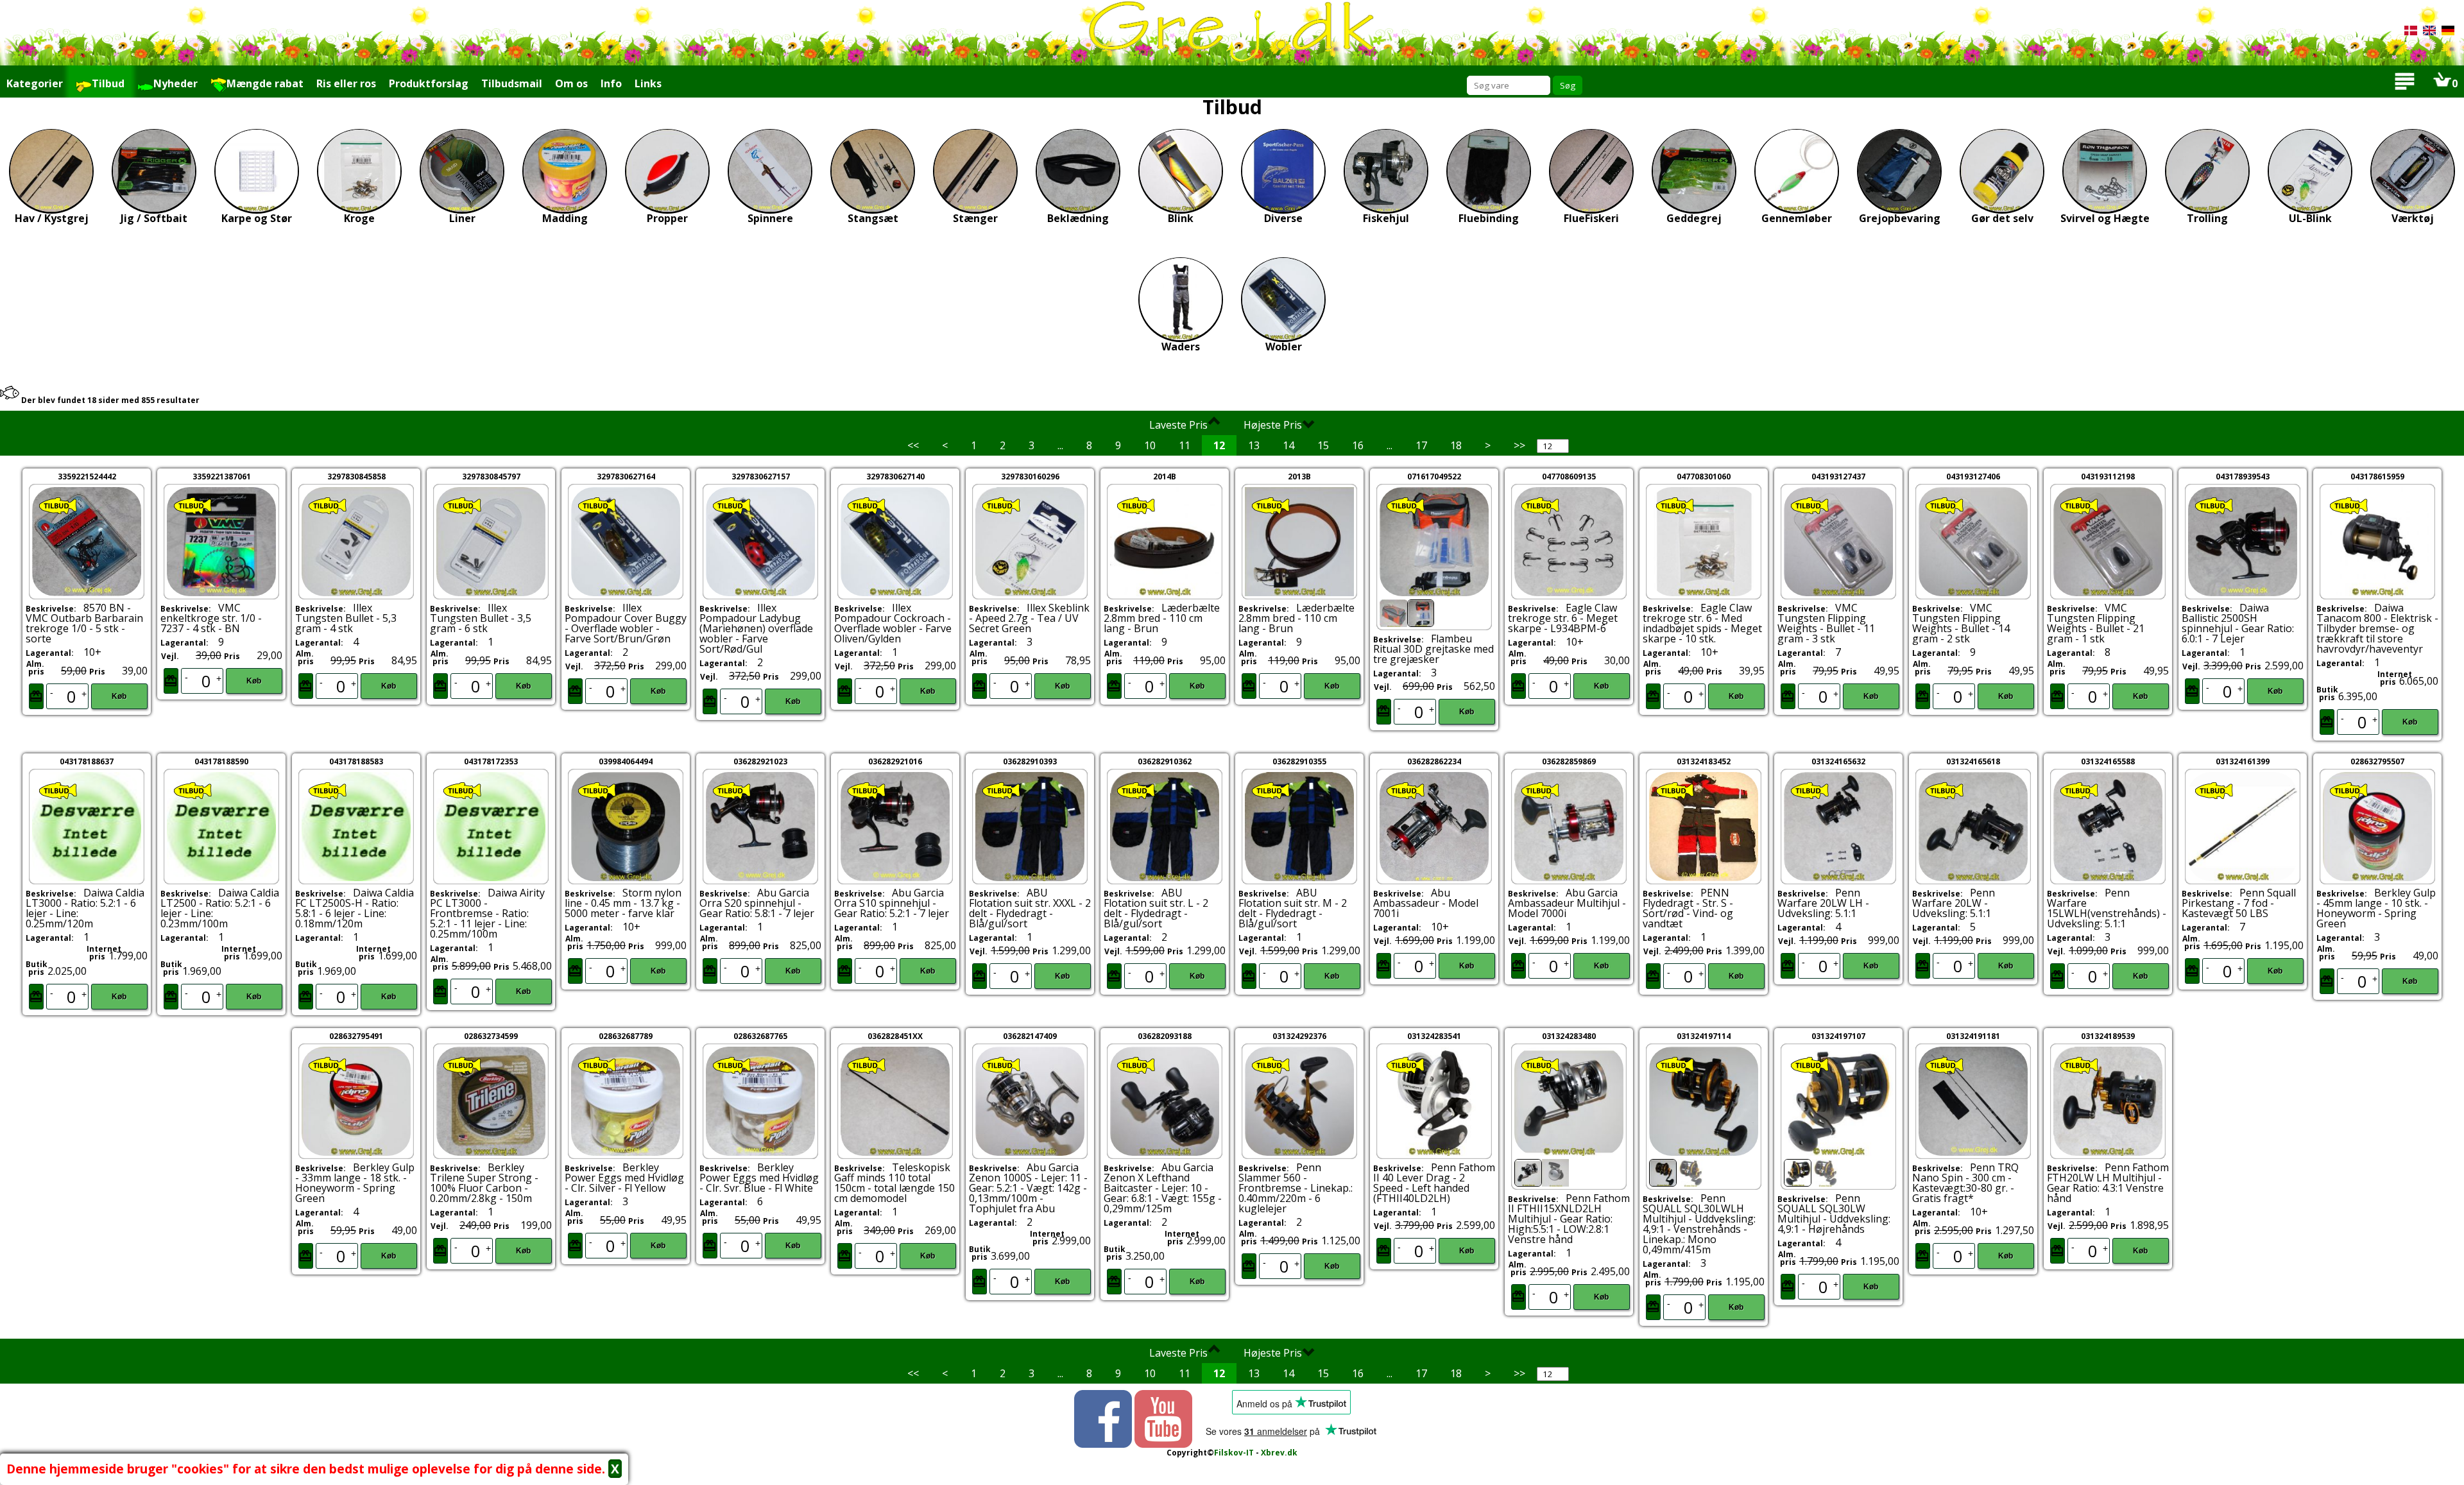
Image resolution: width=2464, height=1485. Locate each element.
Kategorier (35, 83)
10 (1150, 445)
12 (1219, 445)
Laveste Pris (1178, 425)
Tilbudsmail (512, 83)
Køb (119, 696)
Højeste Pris (1273, 425)
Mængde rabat (265, 83)
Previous (1357, 564)
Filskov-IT (1234, 1453)
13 (1254, 445)
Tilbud (108, 83)
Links (648, 83)
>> (1519, 445)
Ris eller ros (346, 83)
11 (1185, 445)
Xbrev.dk (1279, 1453)
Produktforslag (429, 83)
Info (611, 83)
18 (1456, 445)
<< (913, 445)
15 (1323, 445)
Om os (571, 83)
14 (1288, 445)
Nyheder (175, 83)
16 (1358, 445)
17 (1421, 445)
